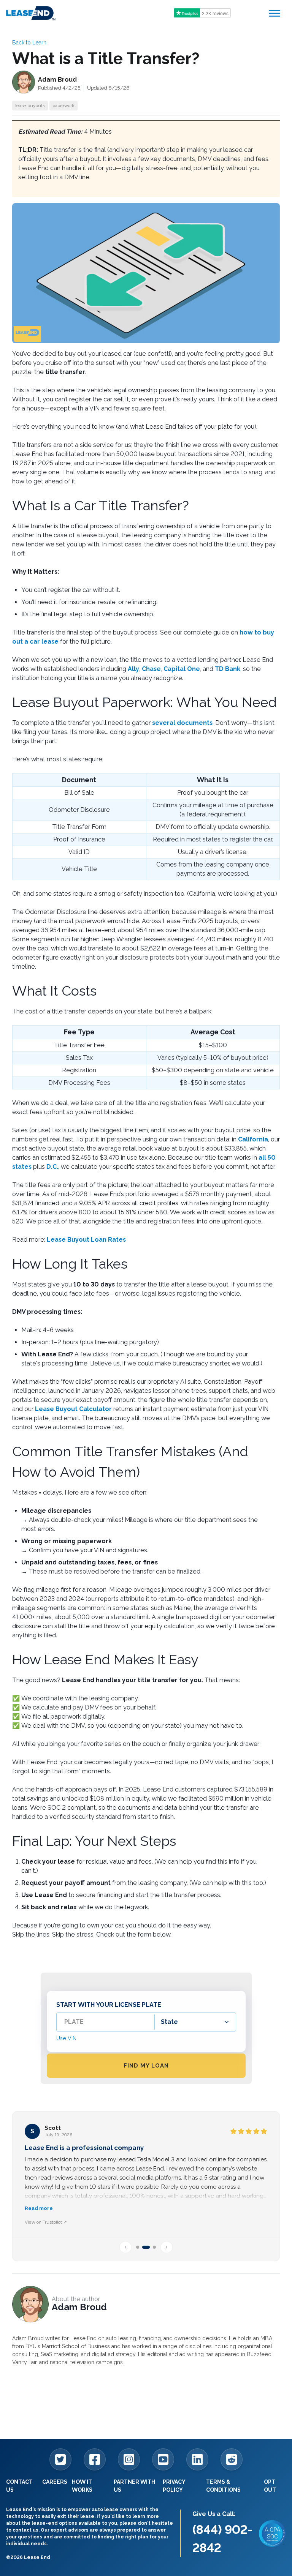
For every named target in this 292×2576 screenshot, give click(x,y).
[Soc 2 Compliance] (272, 2533)
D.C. (52, 1167)
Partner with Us (134, 2486)
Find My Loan (146, 2066)
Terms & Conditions (223, 2486)
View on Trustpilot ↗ (46, 2222)
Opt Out (270, 2486)
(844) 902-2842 (223, 2539)
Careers (55, 2482)
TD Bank (228, 669)
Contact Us (19, 2486)
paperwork (63, 106)
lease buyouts (30, 106)
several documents (182, 723)
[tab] (138, 2247)
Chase (151, 669)
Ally (133, 669)
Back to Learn (29, 43)
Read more (39, 2208)
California (253, 1139)
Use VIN (66, 2038)
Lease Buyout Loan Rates (86, 1240)
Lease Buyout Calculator (73, 1409)
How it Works (82, 2486)
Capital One (182, 669)
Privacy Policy (174, 2486)
